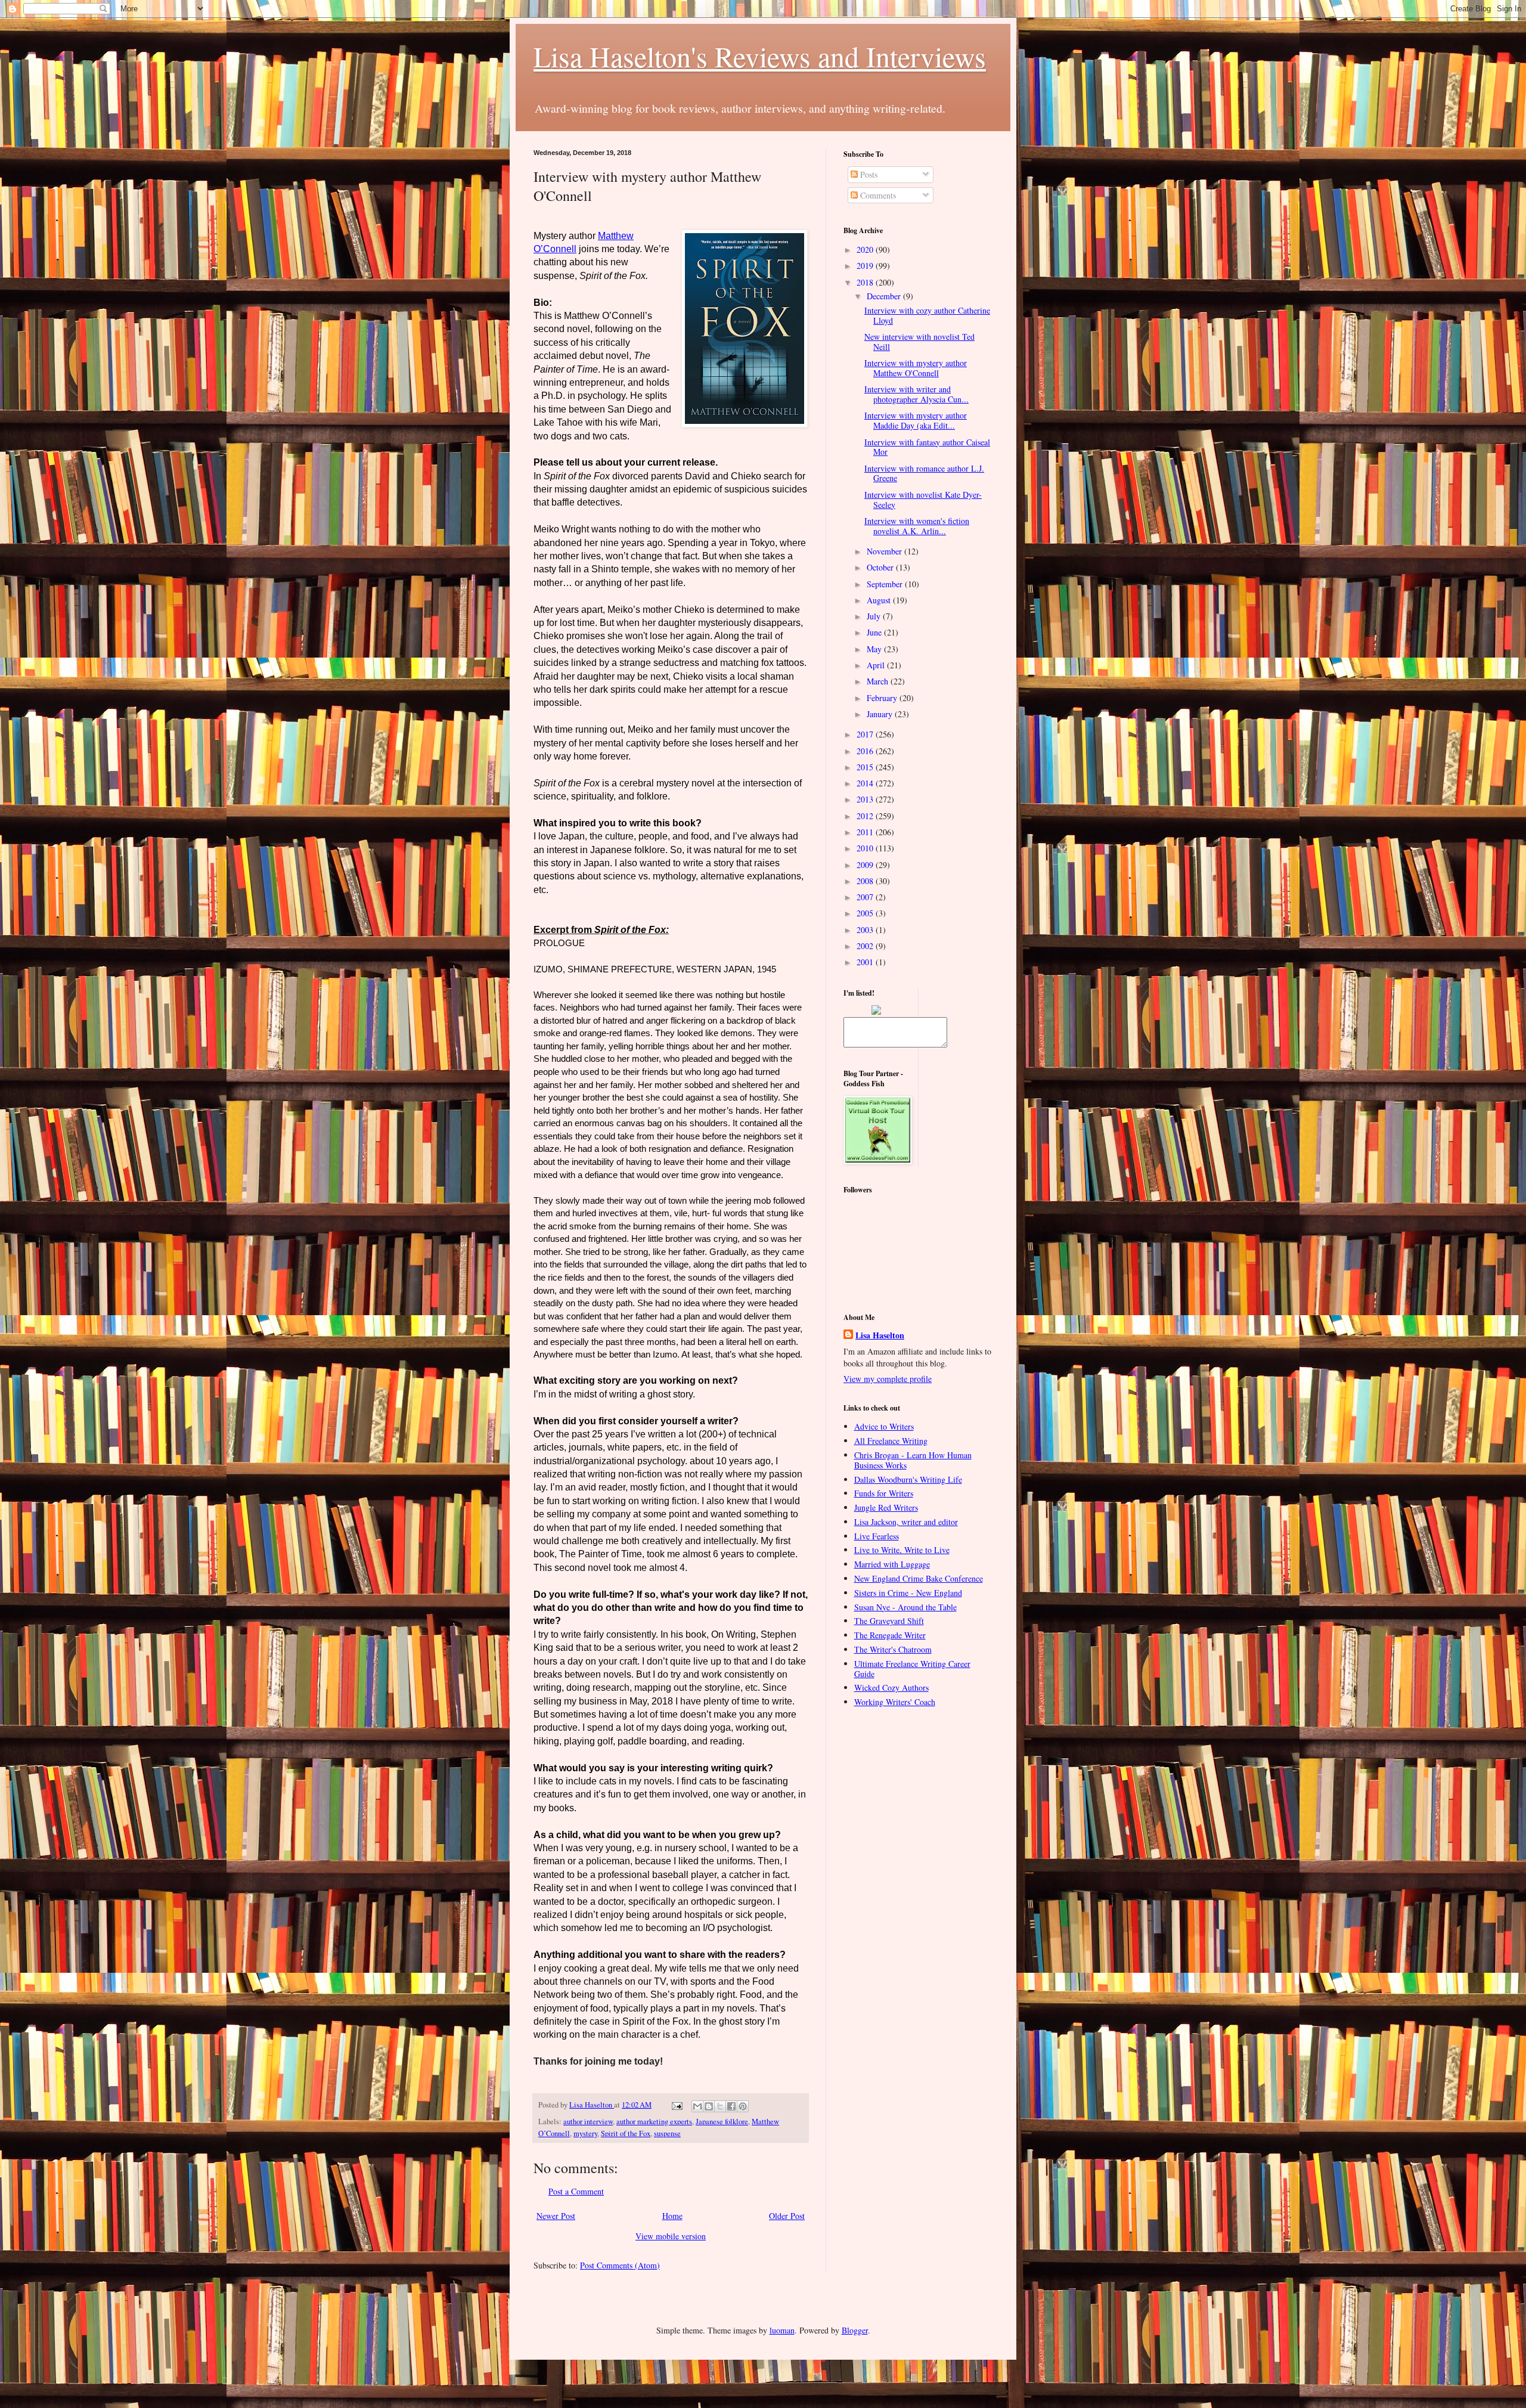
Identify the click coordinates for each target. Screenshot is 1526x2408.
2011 (866, 832)
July (875, 616)
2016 (866, 751)
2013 (866, 799)
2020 (866, 250)
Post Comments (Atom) (620, 2265)
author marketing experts (654, 2122)
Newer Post (556, 2216)
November (885, 551)
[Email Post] (676, 2105)
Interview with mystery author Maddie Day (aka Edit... (916, 420)
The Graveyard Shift (889, 1621)
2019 (866, 266)
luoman (782, 2330)
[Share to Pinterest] (743, 2106)
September (886, 584)
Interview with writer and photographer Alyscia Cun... (916, 394)
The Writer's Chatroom (893, 1649)
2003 (866, 930)
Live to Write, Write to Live (902, 1550)
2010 (866, 848)
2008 (866, 881)
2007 (866, 897)
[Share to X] (720, 2106)
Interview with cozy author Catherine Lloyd (927, 315)
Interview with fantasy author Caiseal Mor (927, 447)
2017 (866, 734)
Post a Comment (576, 2191)
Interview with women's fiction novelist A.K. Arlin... (917, 526)
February (883, 698)
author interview (588, 2122)
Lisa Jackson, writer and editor (906, 1522)
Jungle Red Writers (886, 1507)
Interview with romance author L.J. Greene (924, 473)
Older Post (787, 2216)
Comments (877, 195)
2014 (866, 783)
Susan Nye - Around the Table (905, 1607)
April (877, 665)
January (881, 714)
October (881, 567)
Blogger (855, 2330)
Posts (868, 174)
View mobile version (671, 2236)
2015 (866, 767)
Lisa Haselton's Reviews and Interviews (760, 56)
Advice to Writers (884, 1426)
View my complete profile (888, 1379)
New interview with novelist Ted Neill (919, 342)
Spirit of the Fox (626, 2133)
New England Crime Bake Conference (919, 1578)
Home (672, 2216)
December (885, 296)
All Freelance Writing (891, 1441)
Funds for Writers (884, 1493)
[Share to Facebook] (731, 2106)
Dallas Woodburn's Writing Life (908, 1479)
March (879, 681)
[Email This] (697, 2106)
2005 (866, 913)
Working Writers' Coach (895, 1702)
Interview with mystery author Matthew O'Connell (916, 368)
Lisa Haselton (592, 2105)
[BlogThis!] (709, 2106)
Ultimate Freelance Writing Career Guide (912, 1669)
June (875, 632)
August (880, 600)
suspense (667, 2133)
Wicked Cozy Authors (891, 1688)
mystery (585, 2133)
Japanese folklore (722, 2122)
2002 (866, 946)
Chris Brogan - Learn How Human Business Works (913, 1460)
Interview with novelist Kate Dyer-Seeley (923, 500)
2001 (866, 962)
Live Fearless (877, 1536)
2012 (866, 816)
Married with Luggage (892, 1564)
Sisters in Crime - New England (908, 1593)
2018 (866, 282)
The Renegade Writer (890, 1635)
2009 (866, 865)
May (875, 649)
